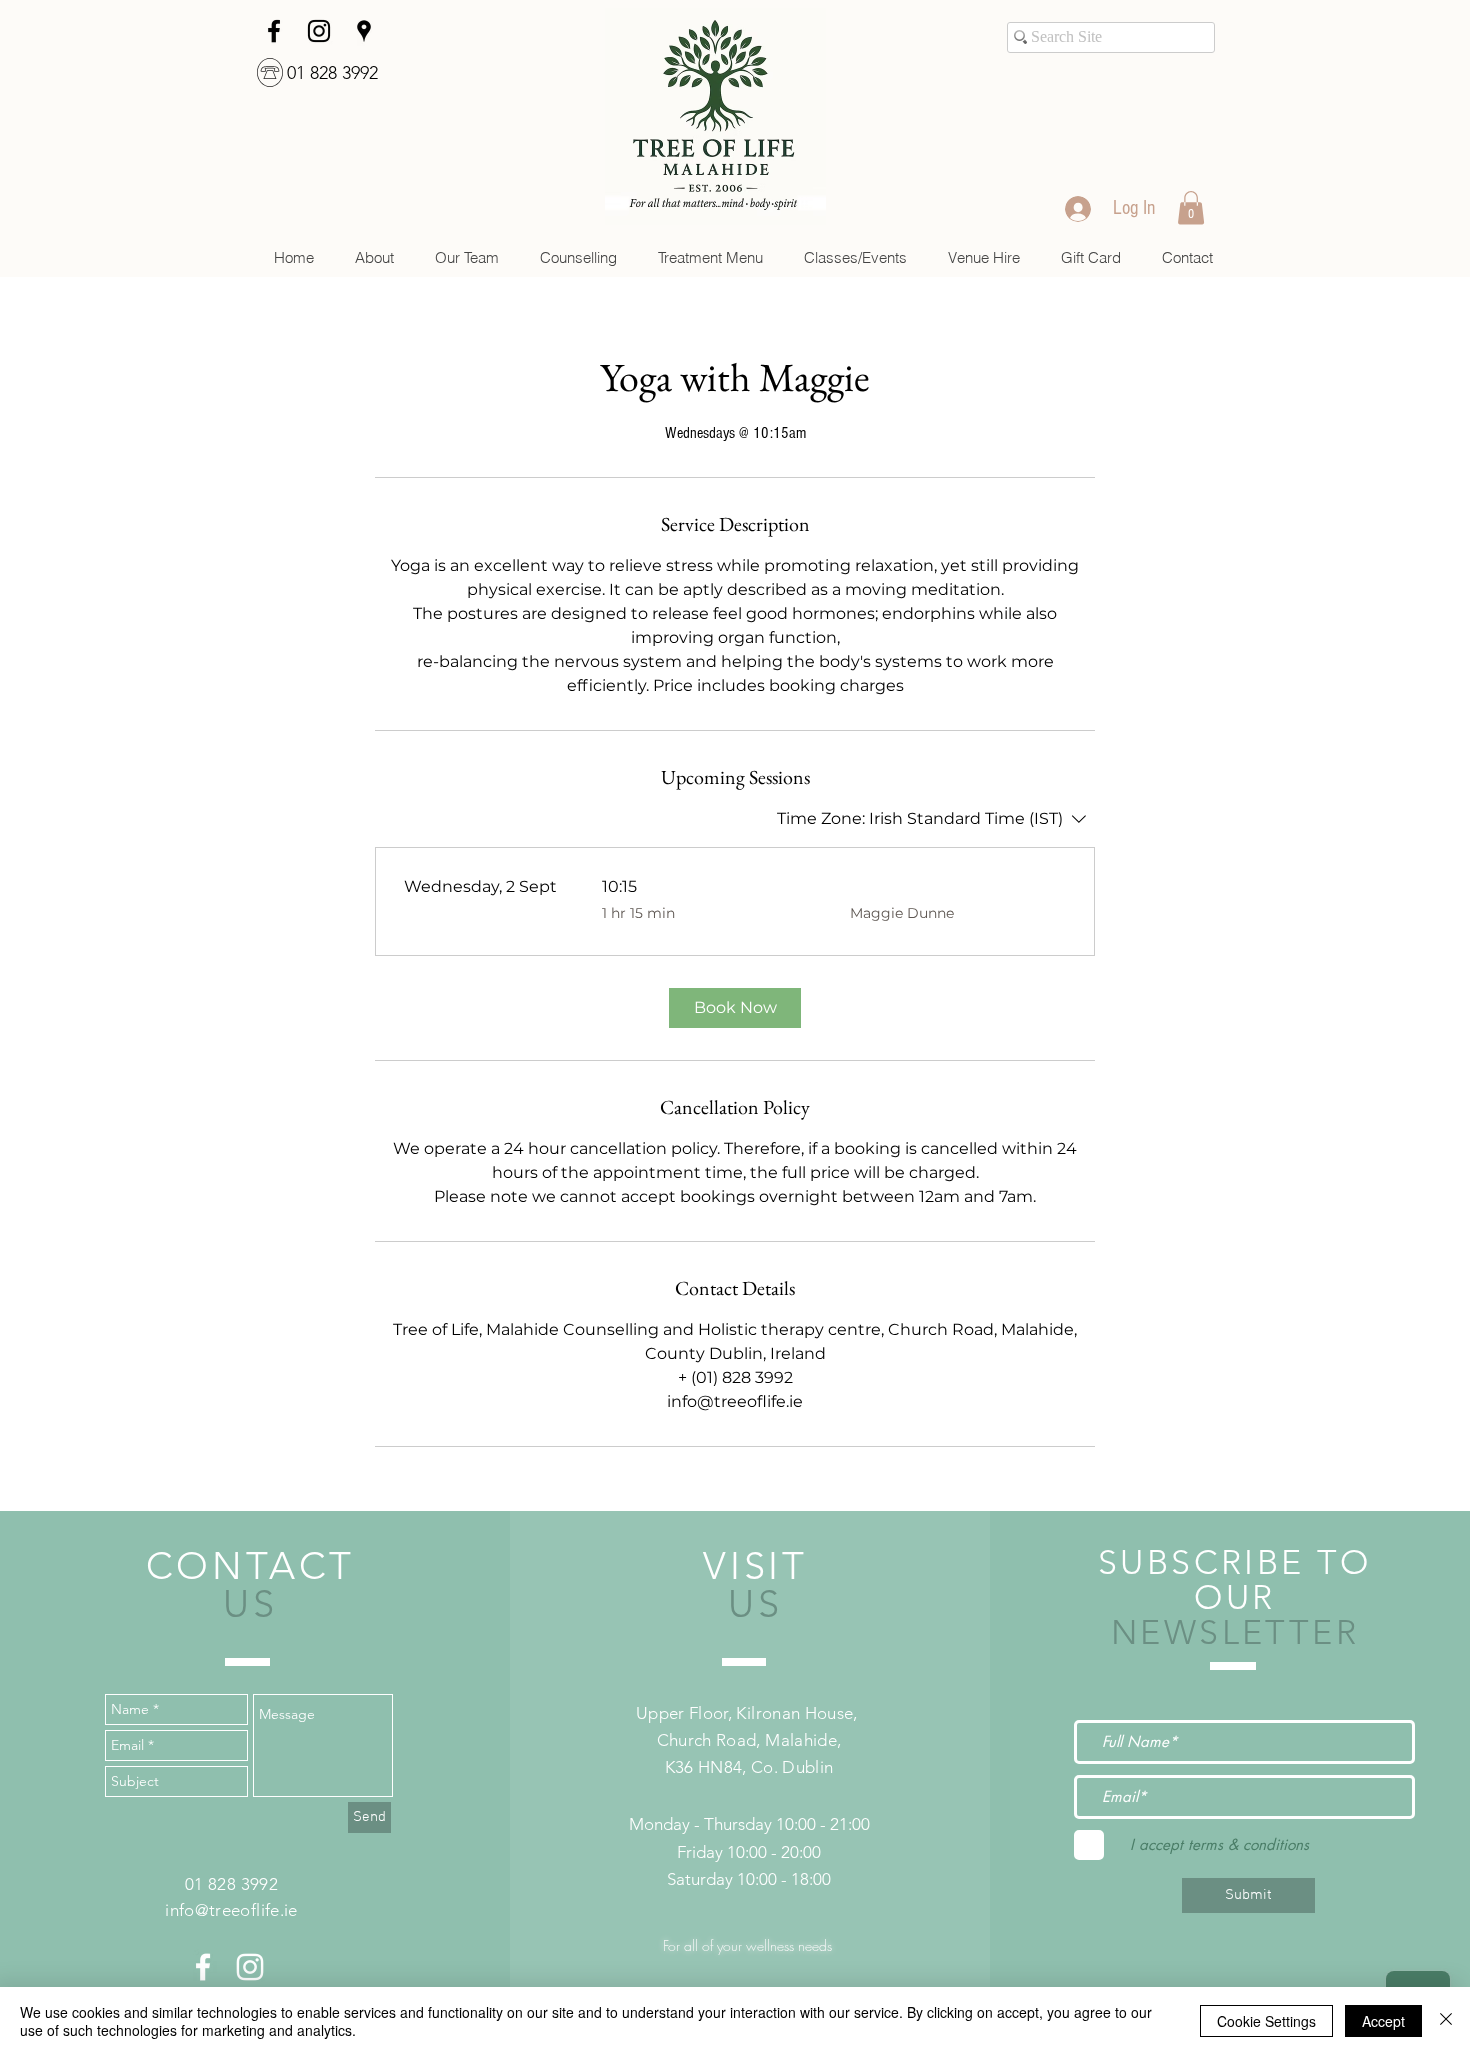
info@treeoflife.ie (231, 1910)
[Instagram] (319, 31)
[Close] (1446, 2021)
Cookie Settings (1266, 2021)
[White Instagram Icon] (250, 1967)
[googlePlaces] (364, 31)
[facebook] (274, 31)
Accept (1383, 2021)
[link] (1191, 207)
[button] (578, 257)
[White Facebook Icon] (203, 1967)
